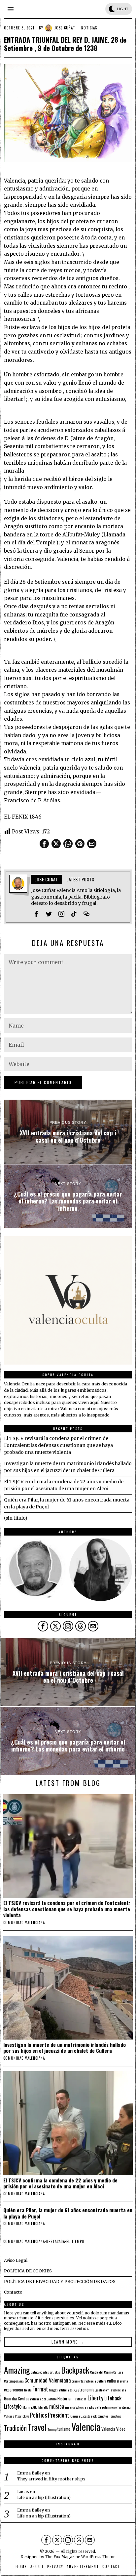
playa (26, 2416)
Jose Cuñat (65, 28)
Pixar (18, 2416)
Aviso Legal (16, 2260)
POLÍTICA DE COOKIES (28, 2271)
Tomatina (115, 2416)
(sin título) (16, 1518)
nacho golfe (94, 2407)
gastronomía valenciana (111, 2390)
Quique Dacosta (80, 2416)
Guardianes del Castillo (41, 2399)
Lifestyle (13, 2406)
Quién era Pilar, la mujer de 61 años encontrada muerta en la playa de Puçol (68, 2213)
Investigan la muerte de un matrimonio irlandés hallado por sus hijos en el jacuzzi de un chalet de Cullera (65, 2048)
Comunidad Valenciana (48, 2380)
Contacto (13, 2292)
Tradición (15, 2428)
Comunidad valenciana (24, 1922)
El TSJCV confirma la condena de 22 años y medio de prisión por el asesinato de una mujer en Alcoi (60, 2183)
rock (94, 2416)
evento (124, 2381)
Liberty (95, 2398)
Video (121, 2429)
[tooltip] (44, 844)
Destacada (56, 2241)
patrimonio (109, 2407)
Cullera (101, 2381)
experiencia (14, 2389)
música (57, 2406)
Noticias (89, 28)
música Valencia (75, 2407)
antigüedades (40, 2372)
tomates (103, 2416)
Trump (52, 2429)
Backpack (75, 2370)
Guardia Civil (14, 2398)
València (108, 2429)
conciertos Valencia (84, 2381)
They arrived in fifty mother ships (51, 2479)
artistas (55, 2372)
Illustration (79, 2399)
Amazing (17, 2370)
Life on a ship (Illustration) (44, 2497)
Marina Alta (30, 2407)
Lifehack (113, 2398)
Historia (64, 2398)
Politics (38, 2415)
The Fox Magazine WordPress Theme (80, 2557)
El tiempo (75, 2241)
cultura (113, 2381)
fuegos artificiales (61, 2390)
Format (40, 2389)
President (59, 2415)
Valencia (86, 2426)
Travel (37, 2427)
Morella (43, 2407)
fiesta (28, 2390)
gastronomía (84, 2389)
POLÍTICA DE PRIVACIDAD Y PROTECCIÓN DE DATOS (60, 2281)
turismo (64, 2429)
